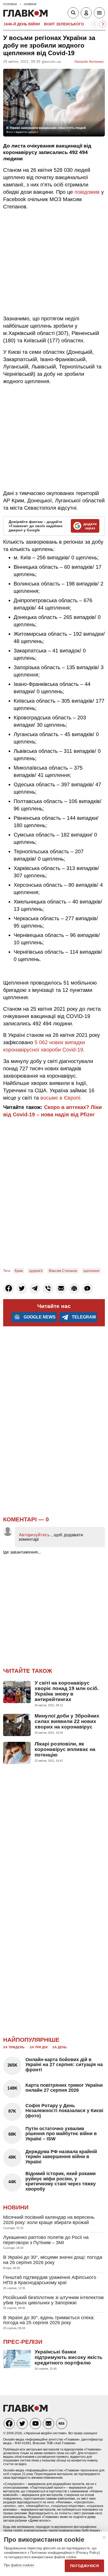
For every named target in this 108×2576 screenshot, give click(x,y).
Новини (16, 2207)
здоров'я (36, 1271)
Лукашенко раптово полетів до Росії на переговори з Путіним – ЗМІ (46, 2240)
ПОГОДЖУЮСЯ (84, 2566)
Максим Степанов (63, 1271)
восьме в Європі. (60, 1098)
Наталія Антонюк (89, 61)
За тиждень (14, 2047)
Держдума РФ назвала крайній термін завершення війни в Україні (61, 2157)
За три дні (39, 2047)
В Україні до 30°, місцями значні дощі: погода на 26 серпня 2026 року (53, 2260)
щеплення (91, 1271)
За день (60, 2047)
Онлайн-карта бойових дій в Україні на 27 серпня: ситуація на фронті (64, 2065)
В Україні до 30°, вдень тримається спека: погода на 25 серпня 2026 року (49, 2320)
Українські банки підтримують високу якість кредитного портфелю (69, 2357)
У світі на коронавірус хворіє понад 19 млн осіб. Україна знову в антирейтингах (67, 1691)
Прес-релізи (23, 2342)
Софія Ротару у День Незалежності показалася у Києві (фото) (64, 2111)
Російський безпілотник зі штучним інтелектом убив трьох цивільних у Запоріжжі (53, 2300)
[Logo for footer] (25, 2410)
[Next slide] (103, 24)
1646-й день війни (22, 24)
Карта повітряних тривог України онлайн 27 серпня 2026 (64, 2088)
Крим (19, 1271)
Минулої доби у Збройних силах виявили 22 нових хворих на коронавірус (67, 1721)
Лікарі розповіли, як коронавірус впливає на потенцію (65, 1749)
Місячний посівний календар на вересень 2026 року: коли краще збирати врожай (49, 2220)
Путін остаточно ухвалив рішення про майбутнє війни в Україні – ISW (61, 2134)
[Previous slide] (94, 24)
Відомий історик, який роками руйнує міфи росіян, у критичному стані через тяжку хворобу (61, 2181)
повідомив (87, 192)
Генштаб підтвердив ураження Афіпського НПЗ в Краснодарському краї (50, 2280)
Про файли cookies (19, 2565)
